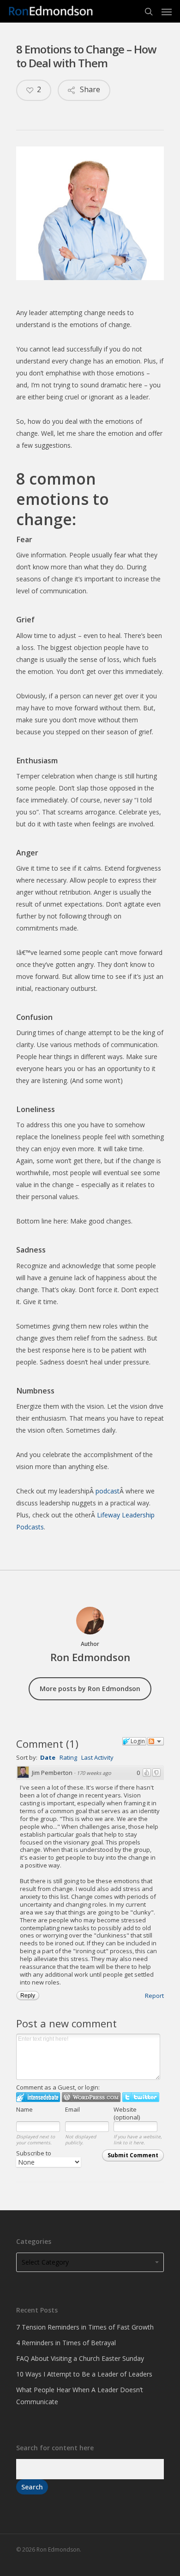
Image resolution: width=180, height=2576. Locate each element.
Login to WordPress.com (91, 2097)
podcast (108, 1491)
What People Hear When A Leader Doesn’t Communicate (80, 2396)
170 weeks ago (94, 1773)
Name (24, 2109)
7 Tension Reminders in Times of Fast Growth (85, 2327)
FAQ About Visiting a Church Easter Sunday (80, 2358)
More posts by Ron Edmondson (90, 1689)
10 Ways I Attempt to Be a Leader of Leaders (84, 2374)
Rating (68, 1757)
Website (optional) (127, 2113)
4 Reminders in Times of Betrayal (66, 2343)
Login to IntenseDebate (38, 2097)
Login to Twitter (141, 2097)
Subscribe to (34, 2153)
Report (154, 1996)
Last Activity (97, 1757)
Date (48, 1757)
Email (72, 2109)
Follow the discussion (156, 1741)
